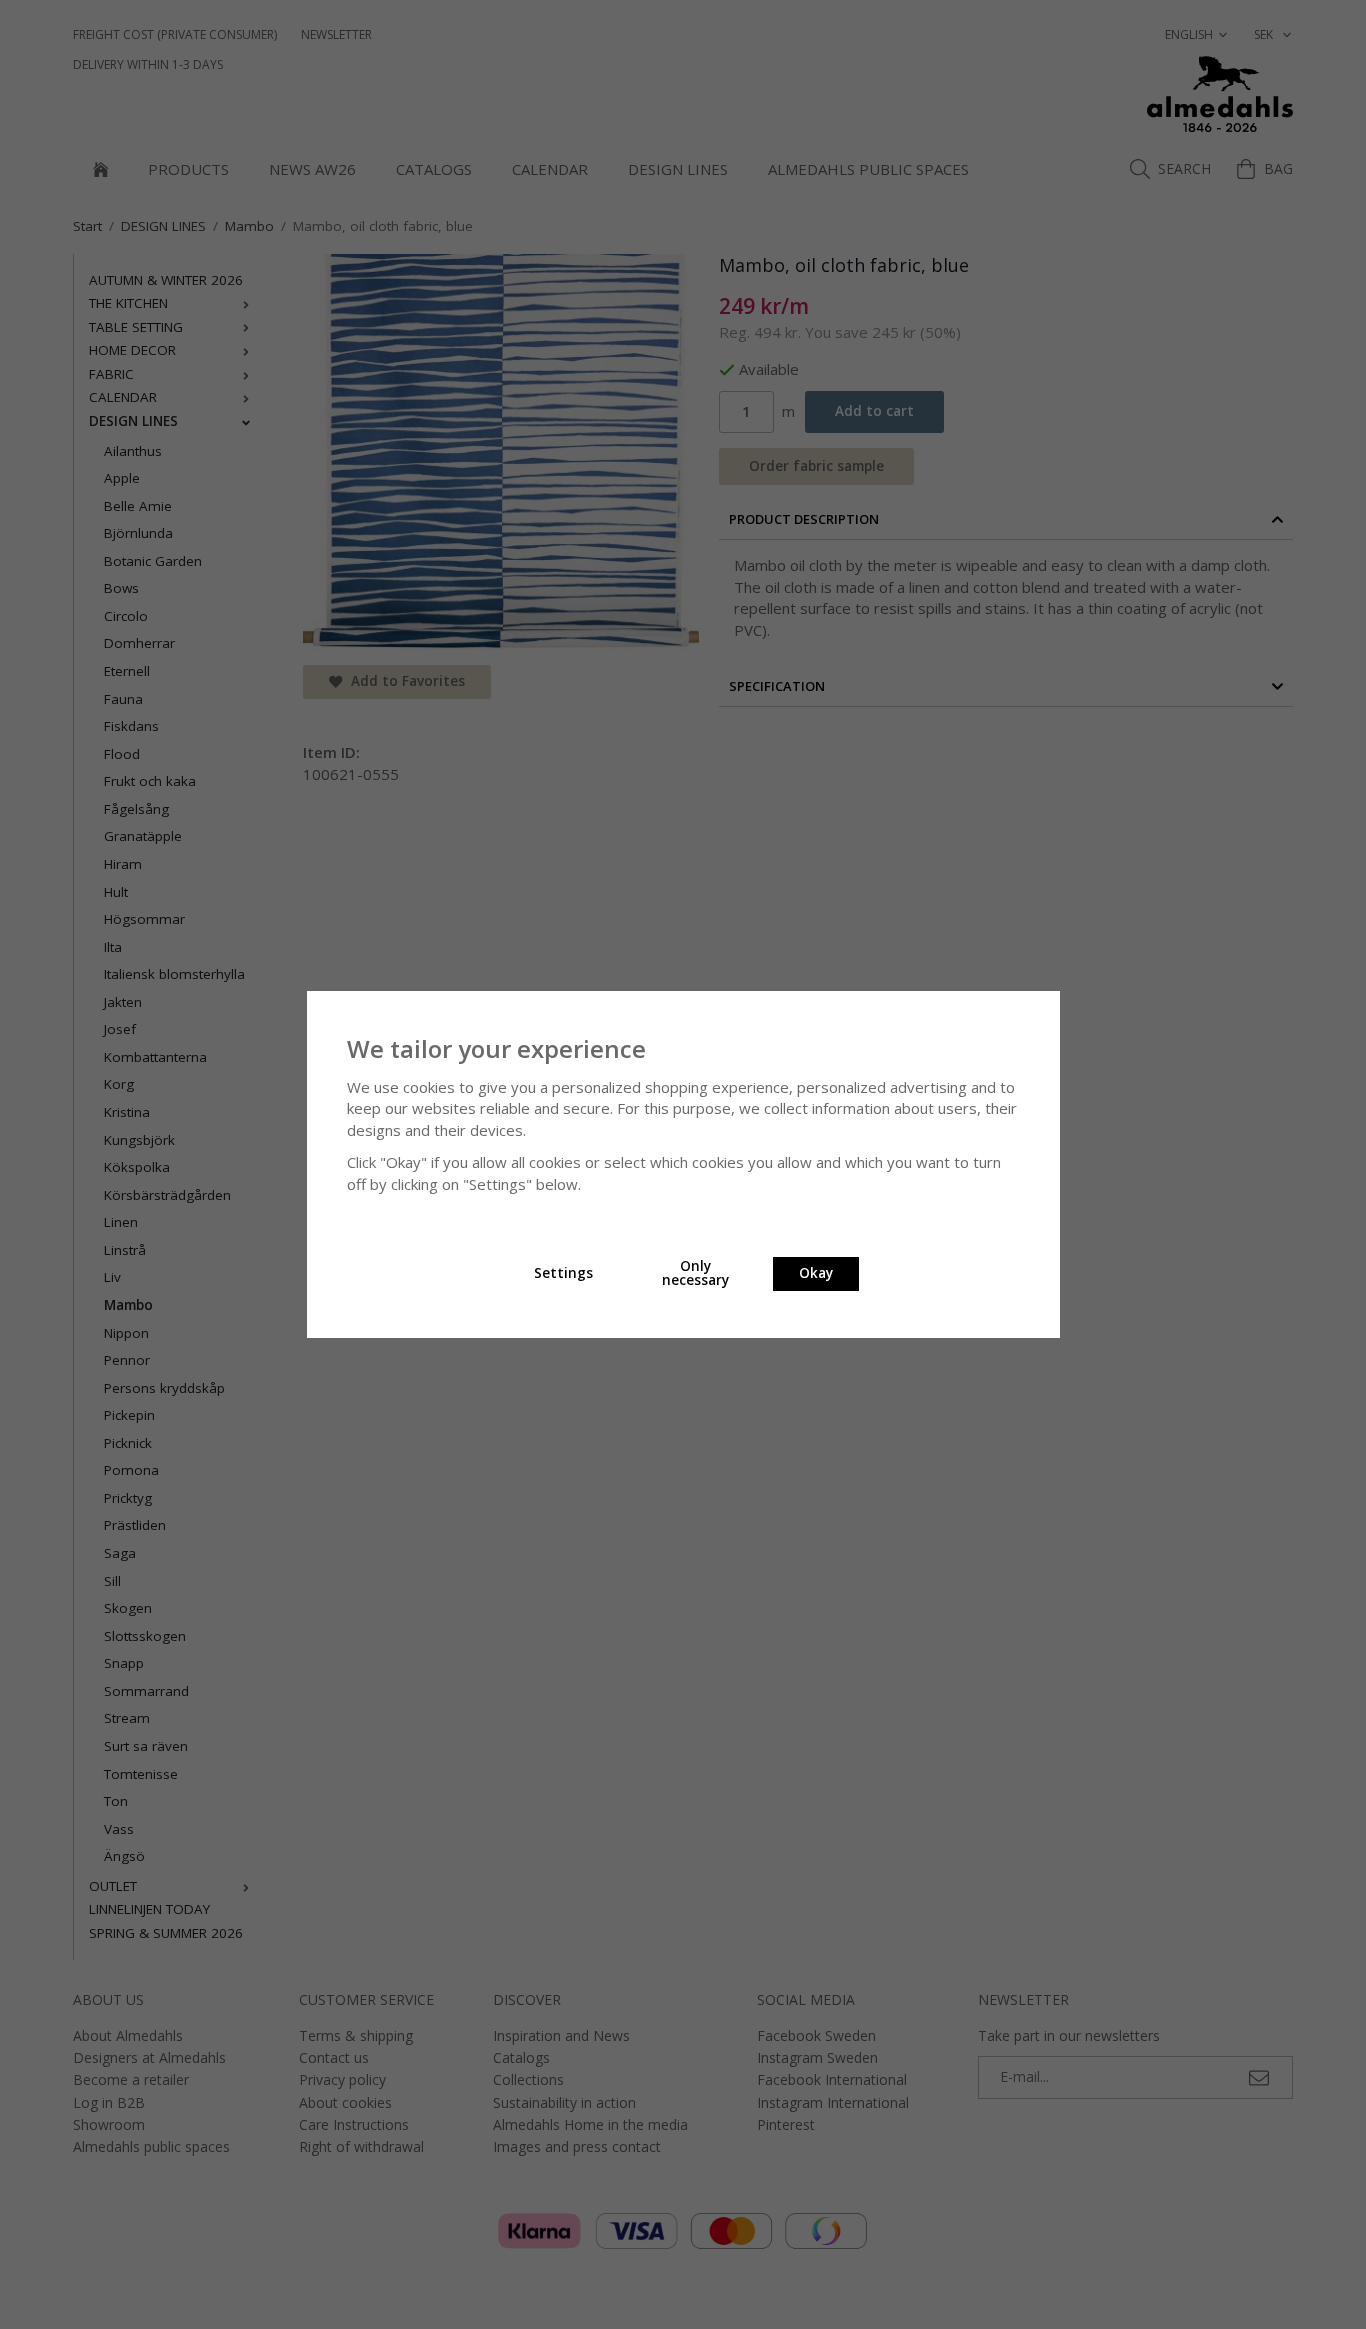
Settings (563, 1273)
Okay (816, 1273)
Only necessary (695, 1273)
